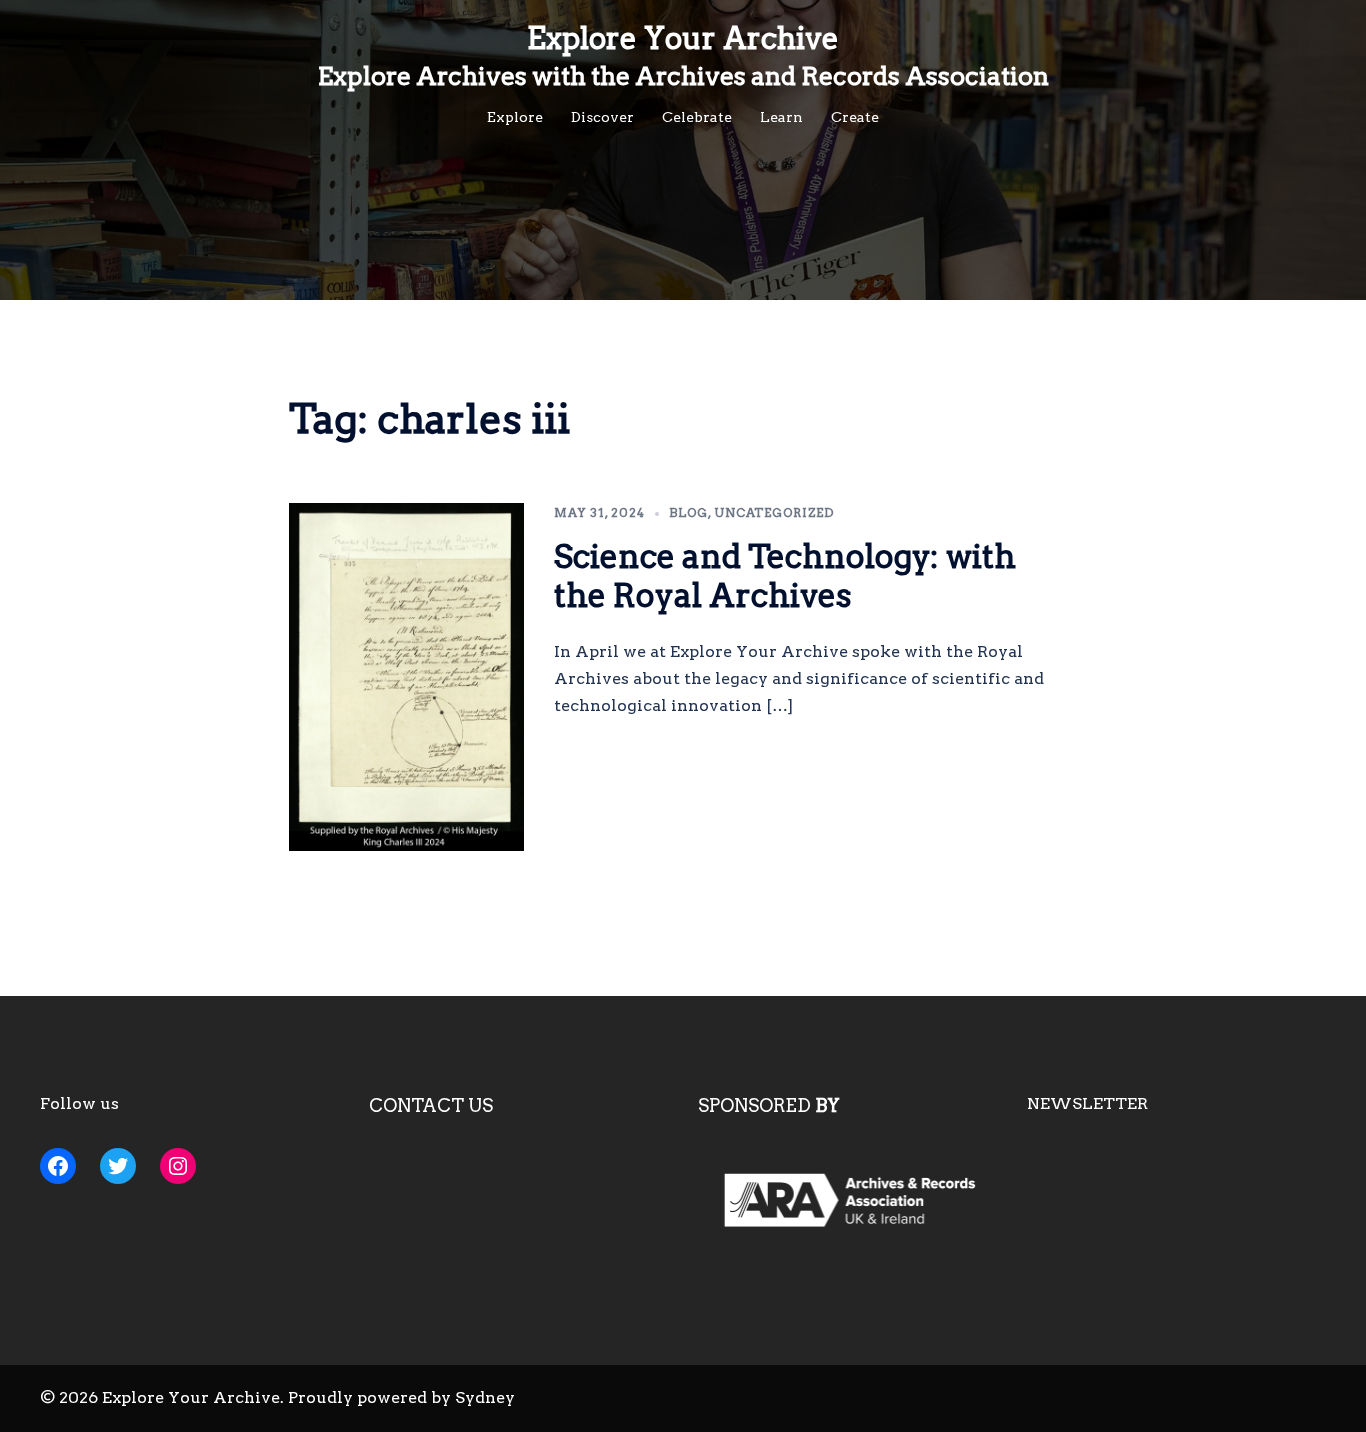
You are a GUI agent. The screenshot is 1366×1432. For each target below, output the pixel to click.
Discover (602, 117)
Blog (688, 512)
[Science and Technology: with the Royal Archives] (407, 677)
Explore (515, 117)
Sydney (485, 1397)
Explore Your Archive (683, 38)
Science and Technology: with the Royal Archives (785, 575)
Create (855, 117)
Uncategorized (774, 512)
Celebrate (697, 117)
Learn (781, 117)
